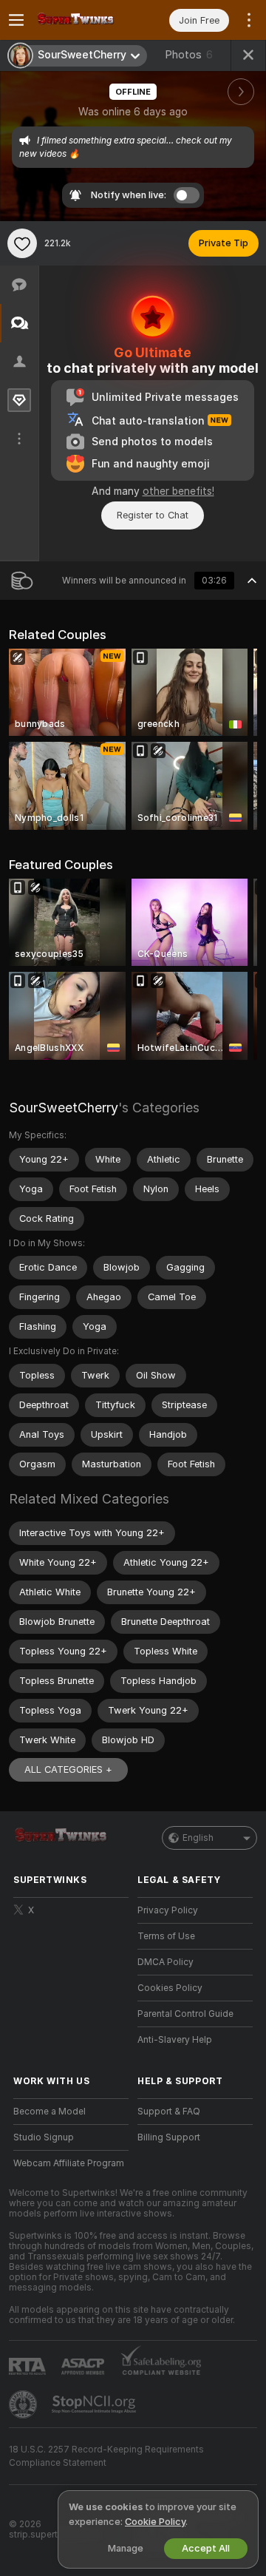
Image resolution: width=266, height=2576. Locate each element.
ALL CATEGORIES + (68, 1769)
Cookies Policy (170, 1988)
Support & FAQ (169, 2112)
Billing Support (169, 2137)
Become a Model (50, 2112)
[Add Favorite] (22, 243)
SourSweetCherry (64, 1108)
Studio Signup (44, 2137)
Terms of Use (166, 1936)
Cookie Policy (155, 2522)
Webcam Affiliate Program (69, 2163)
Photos (189, 55)
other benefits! (178, 491)
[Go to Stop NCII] (95, 2404)
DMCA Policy (166, 1962)
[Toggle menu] (16, 20)
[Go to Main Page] (83, 20)
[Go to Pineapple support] (24, 2404)
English (198, 1838)
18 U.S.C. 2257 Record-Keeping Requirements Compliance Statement (106, 2456)
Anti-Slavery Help (175, 2040)
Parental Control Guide (185, 2014)
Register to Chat (153, 515)
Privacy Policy (168, 1910)
